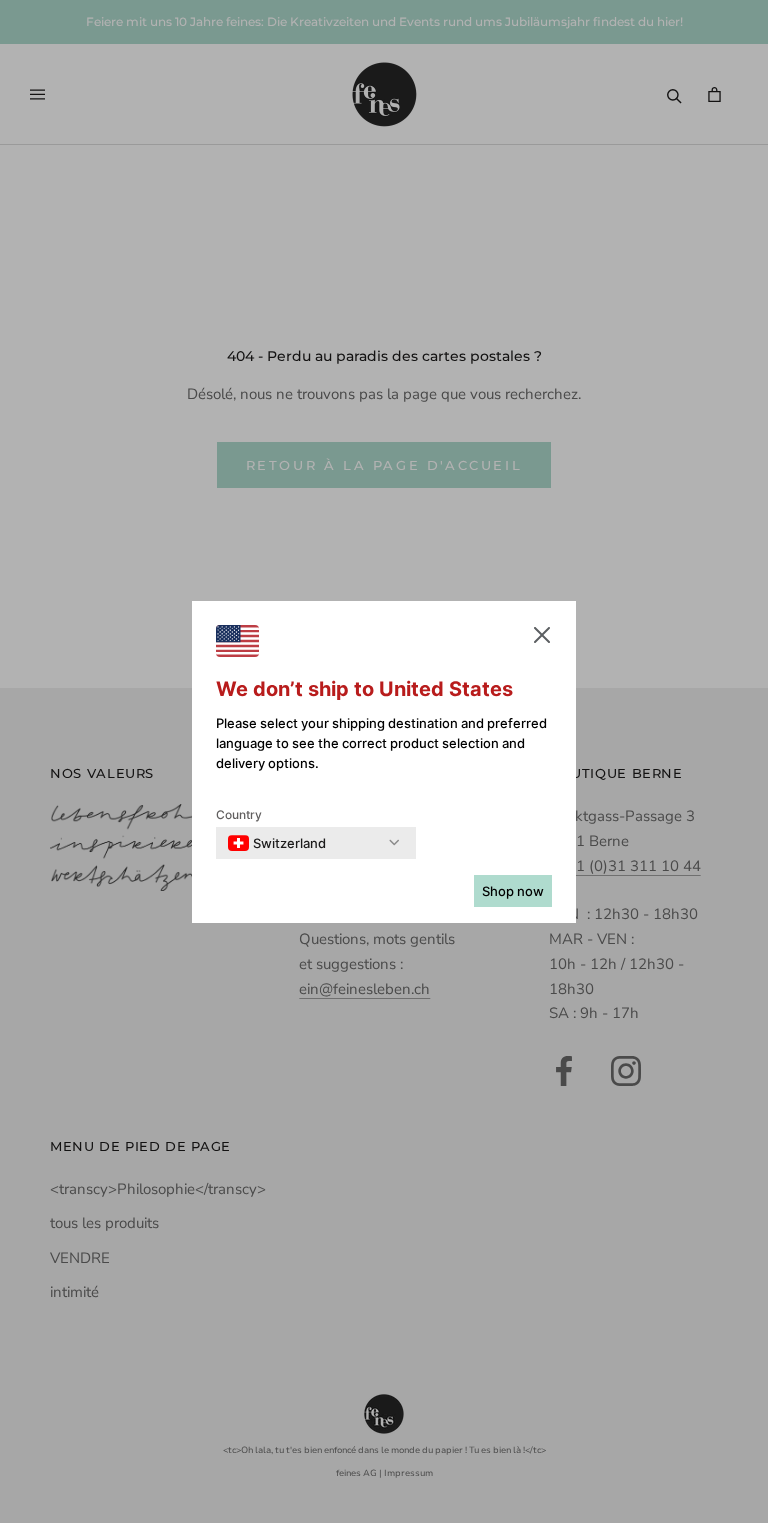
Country (239, 814)
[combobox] (277, 843)
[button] (542, 639)
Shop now (513, 891)
